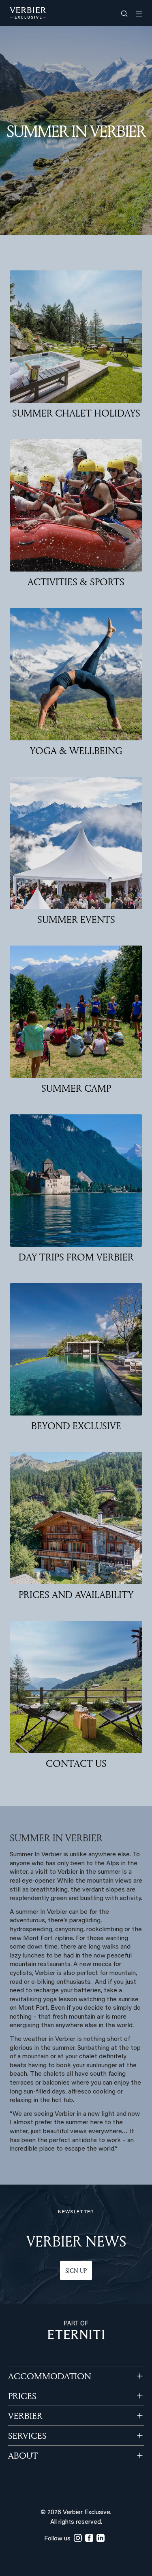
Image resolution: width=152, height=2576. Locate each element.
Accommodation (50, 2376)
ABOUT (23, 2455)
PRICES (22, 2396)
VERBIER (25, 2416)
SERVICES (27, 2436)
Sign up (76, 2271)
